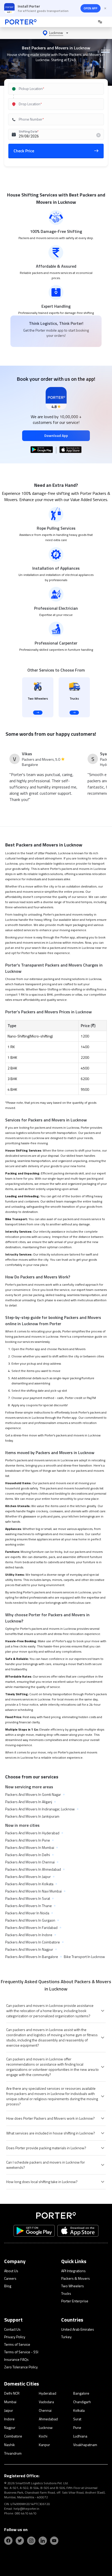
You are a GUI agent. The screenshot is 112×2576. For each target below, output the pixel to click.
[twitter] (20, 2541)
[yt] (54, 2541)
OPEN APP (91, 8)
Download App (56, 435)
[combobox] (56, 89)
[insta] (31, 2541)
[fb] (8, 2541)
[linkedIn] (43, 2541)
